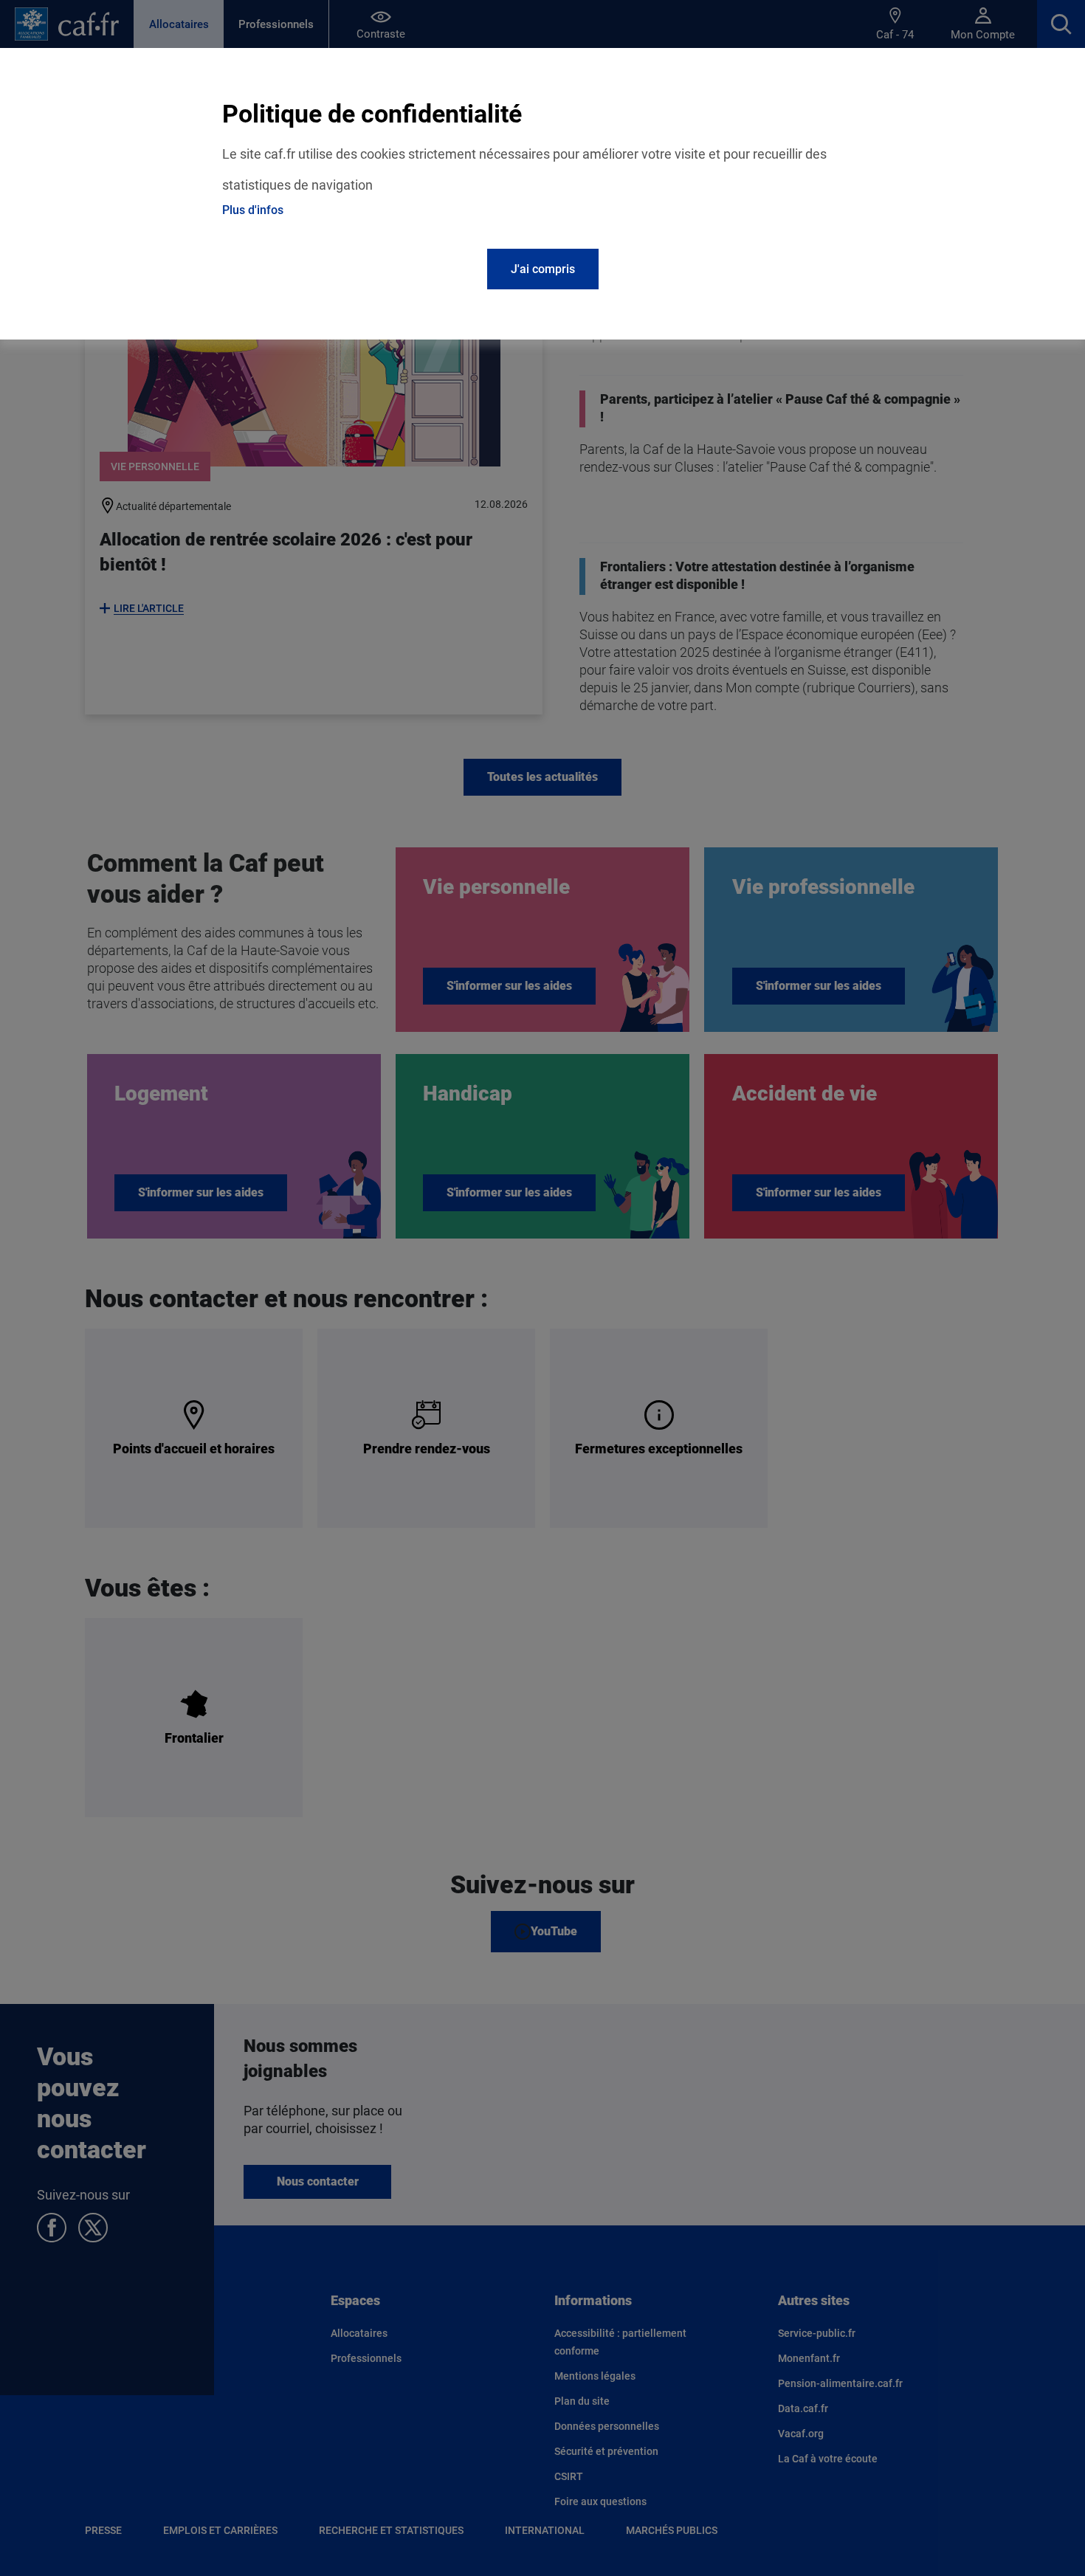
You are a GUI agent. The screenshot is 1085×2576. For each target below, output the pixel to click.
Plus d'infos (253, 210)
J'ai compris (543, 269)
